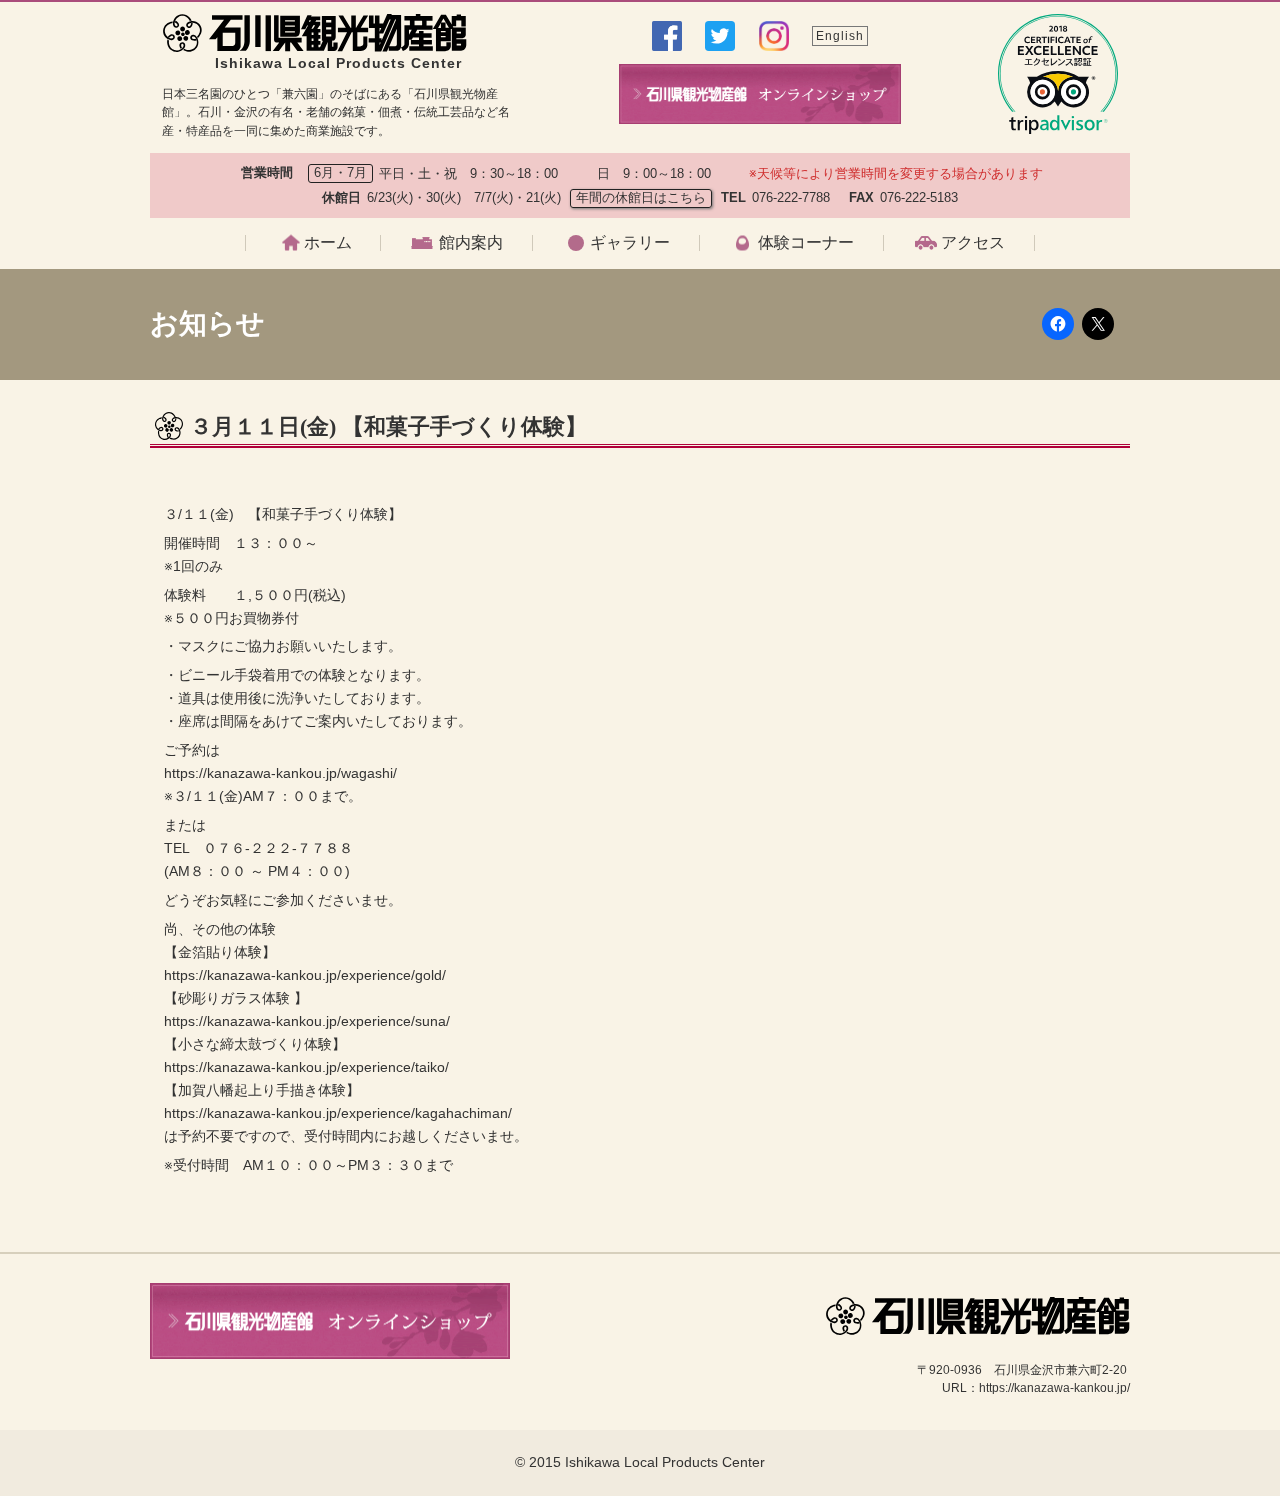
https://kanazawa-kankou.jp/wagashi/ (280, 773)
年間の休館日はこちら (641, 197)
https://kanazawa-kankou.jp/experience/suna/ (307, 1021)
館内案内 (471, 243)
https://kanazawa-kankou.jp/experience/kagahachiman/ (338, 1113)
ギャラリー (630, 243)
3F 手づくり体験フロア (478, 402)
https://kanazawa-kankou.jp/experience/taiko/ (306, 1067)
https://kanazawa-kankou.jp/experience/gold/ (305, 975)
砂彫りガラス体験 (779, 402)
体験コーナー (806, 243)
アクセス (973, 243)
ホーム (328, 243)
